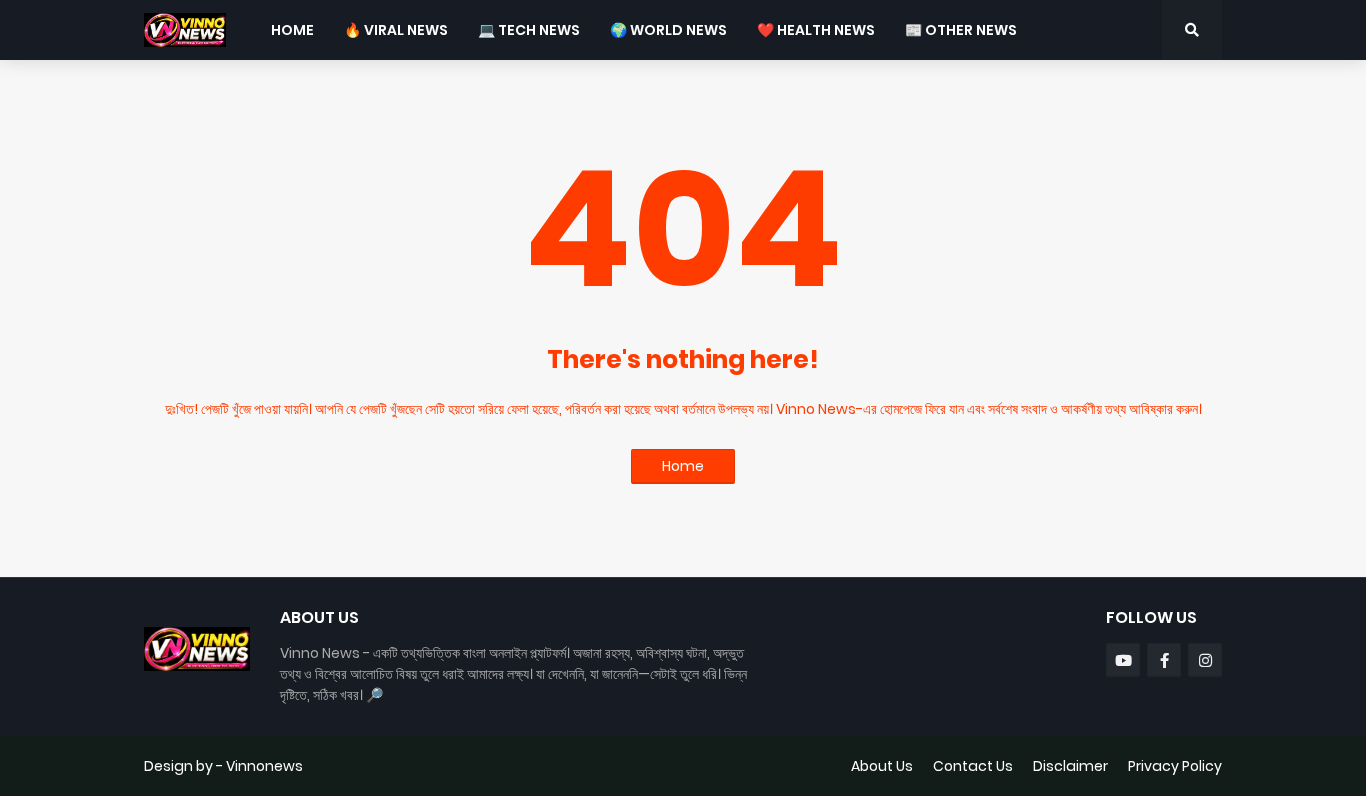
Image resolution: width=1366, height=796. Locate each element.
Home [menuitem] (292, 30)
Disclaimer (1070, 766)
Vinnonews (264, 766)
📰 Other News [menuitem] (961, 30)
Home (683, 466)
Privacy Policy (1175, 766)
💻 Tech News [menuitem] (529, 30)
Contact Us (973, 766)
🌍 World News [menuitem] (668, 30)
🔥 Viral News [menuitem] (396, 30)
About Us (882, 766)
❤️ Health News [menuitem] (816, 30)
